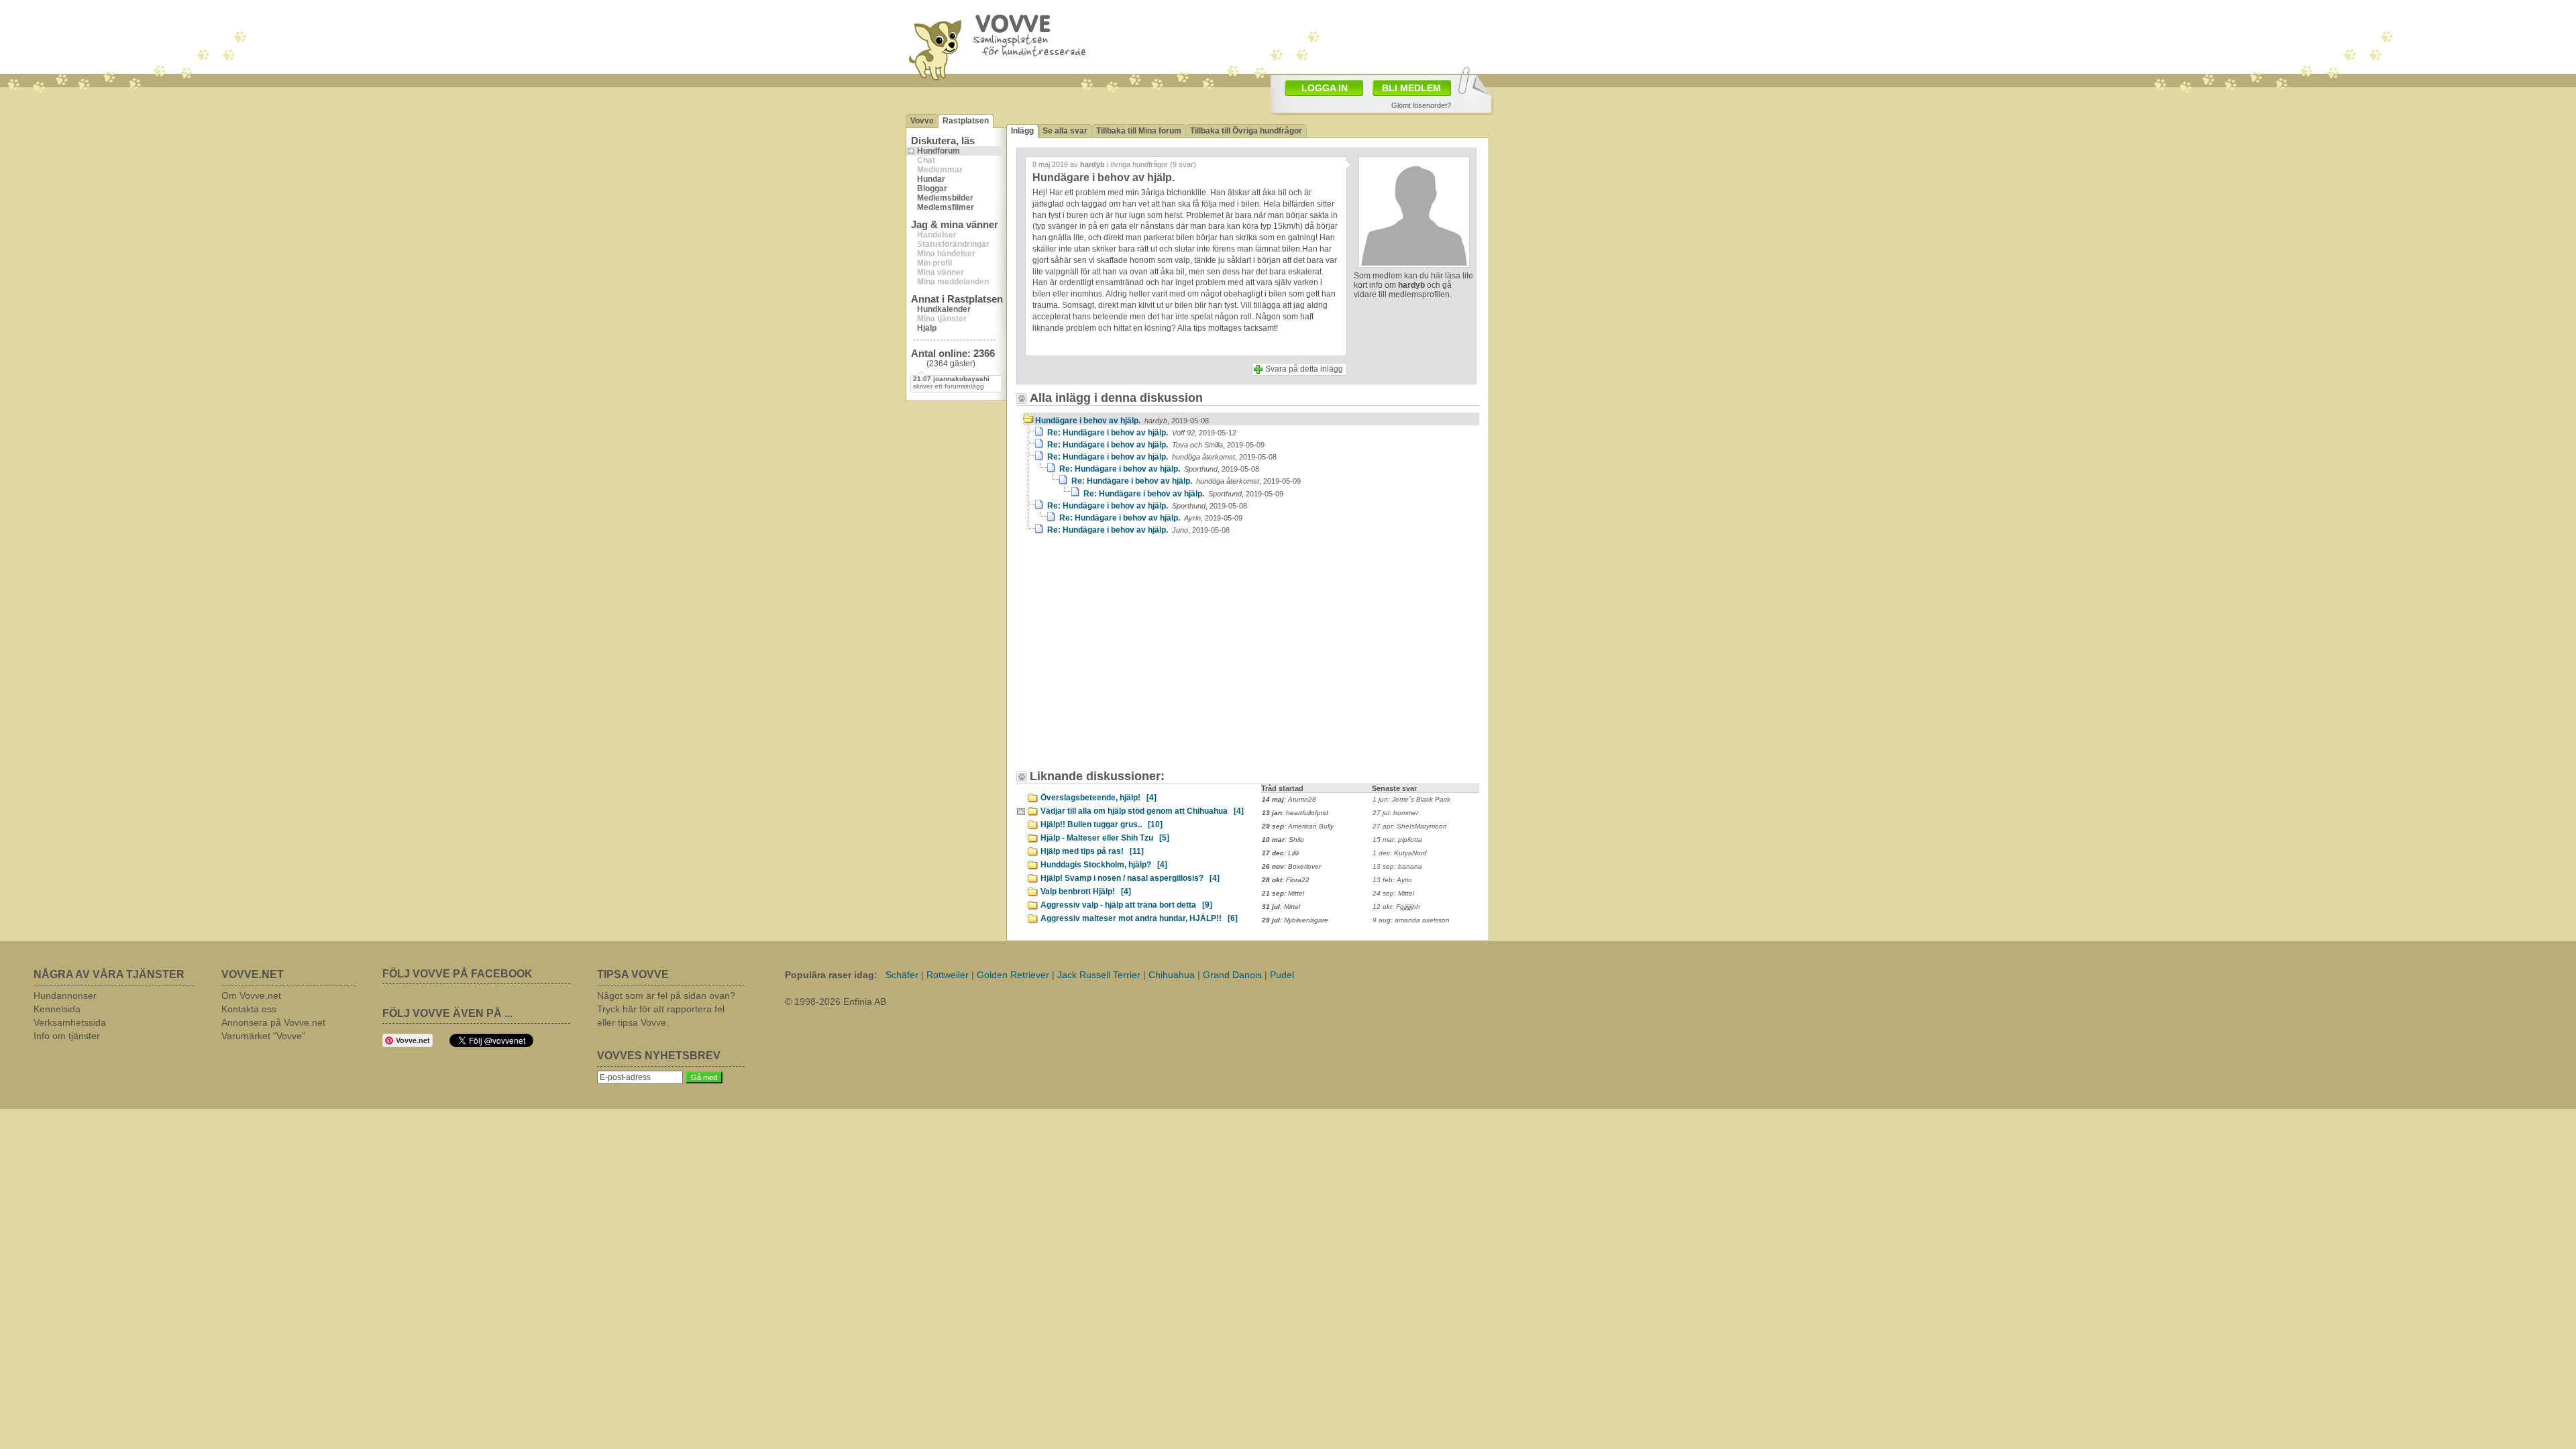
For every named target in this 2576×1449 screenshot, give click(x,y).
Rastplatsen (966, 121)
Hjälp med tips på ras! (1092, 851)
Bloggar (932, 189)
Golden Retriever (1013, 975)
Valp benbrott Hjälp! (1086, 892)
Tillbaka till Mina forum (1139, 131)
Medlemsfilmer (946, 207)
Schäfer (902, 975)
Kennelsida (57, 1009)
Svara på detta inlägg (1304, 369)
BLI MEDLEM (1411, 88)
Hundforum (938, 151)
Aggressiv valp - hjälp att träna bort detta (1126, 905)
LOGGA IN (1325, 88)
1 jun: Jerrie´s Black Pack (1411, 799)
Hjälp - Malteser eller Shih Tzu (1105, 838)
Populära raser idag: (831, 975)
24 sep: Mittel (1393, 893)
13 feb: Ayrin (1392, 880)
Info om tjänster (67, 1036)
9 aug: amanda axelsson (1411, 920)
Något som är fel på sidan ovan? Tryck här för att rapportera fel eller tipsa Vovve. (666, 1009)
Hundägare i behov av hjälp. (1122, 421)
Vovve (922, 121)
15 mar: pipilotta (1397, 840)
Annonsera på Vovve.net (273, 1022)
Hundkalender (944, 309)
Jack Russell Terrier (1099, 975)
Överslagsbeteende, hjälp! (1098, 798)
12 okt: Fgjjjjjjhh (1396, 907)
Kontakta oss (249, 1009)
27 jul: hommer (1395, 813)
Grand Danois (1232, 975)
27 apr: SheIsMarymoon (1410, 826)
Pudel (1282, 975)
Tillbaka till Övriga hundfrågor (1246, 131)
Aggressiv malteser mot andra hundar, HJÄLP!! (1139, 918)
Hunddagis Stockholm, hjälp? (1104, 865)
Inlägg (1022, 131)
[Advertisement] (1366, 36)
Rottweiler (948, 975)
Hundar (931, 179)
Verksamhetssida (70, 1022)
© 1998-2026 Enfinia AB (836, 1002)
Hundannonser (65, 996)
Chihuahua (1172, 975)
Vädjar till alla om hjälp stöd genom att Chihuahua (1142, 811)
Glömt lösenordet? (1421, 105)
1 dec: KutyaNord (1400, 853)
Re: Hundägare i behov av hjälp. (1142, 433)
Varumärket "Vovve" (263, 1036)
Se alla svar (1065, 131)
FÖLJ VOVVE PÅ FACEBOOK (458, 974)
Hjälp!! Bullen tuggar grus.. (1102, 824)
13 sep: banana (1397, 866)
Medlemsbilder (945, 198)
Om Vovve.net (251, 996)
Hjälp (927, 328)
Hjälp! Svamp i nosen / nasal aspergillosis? (1130, 878)
